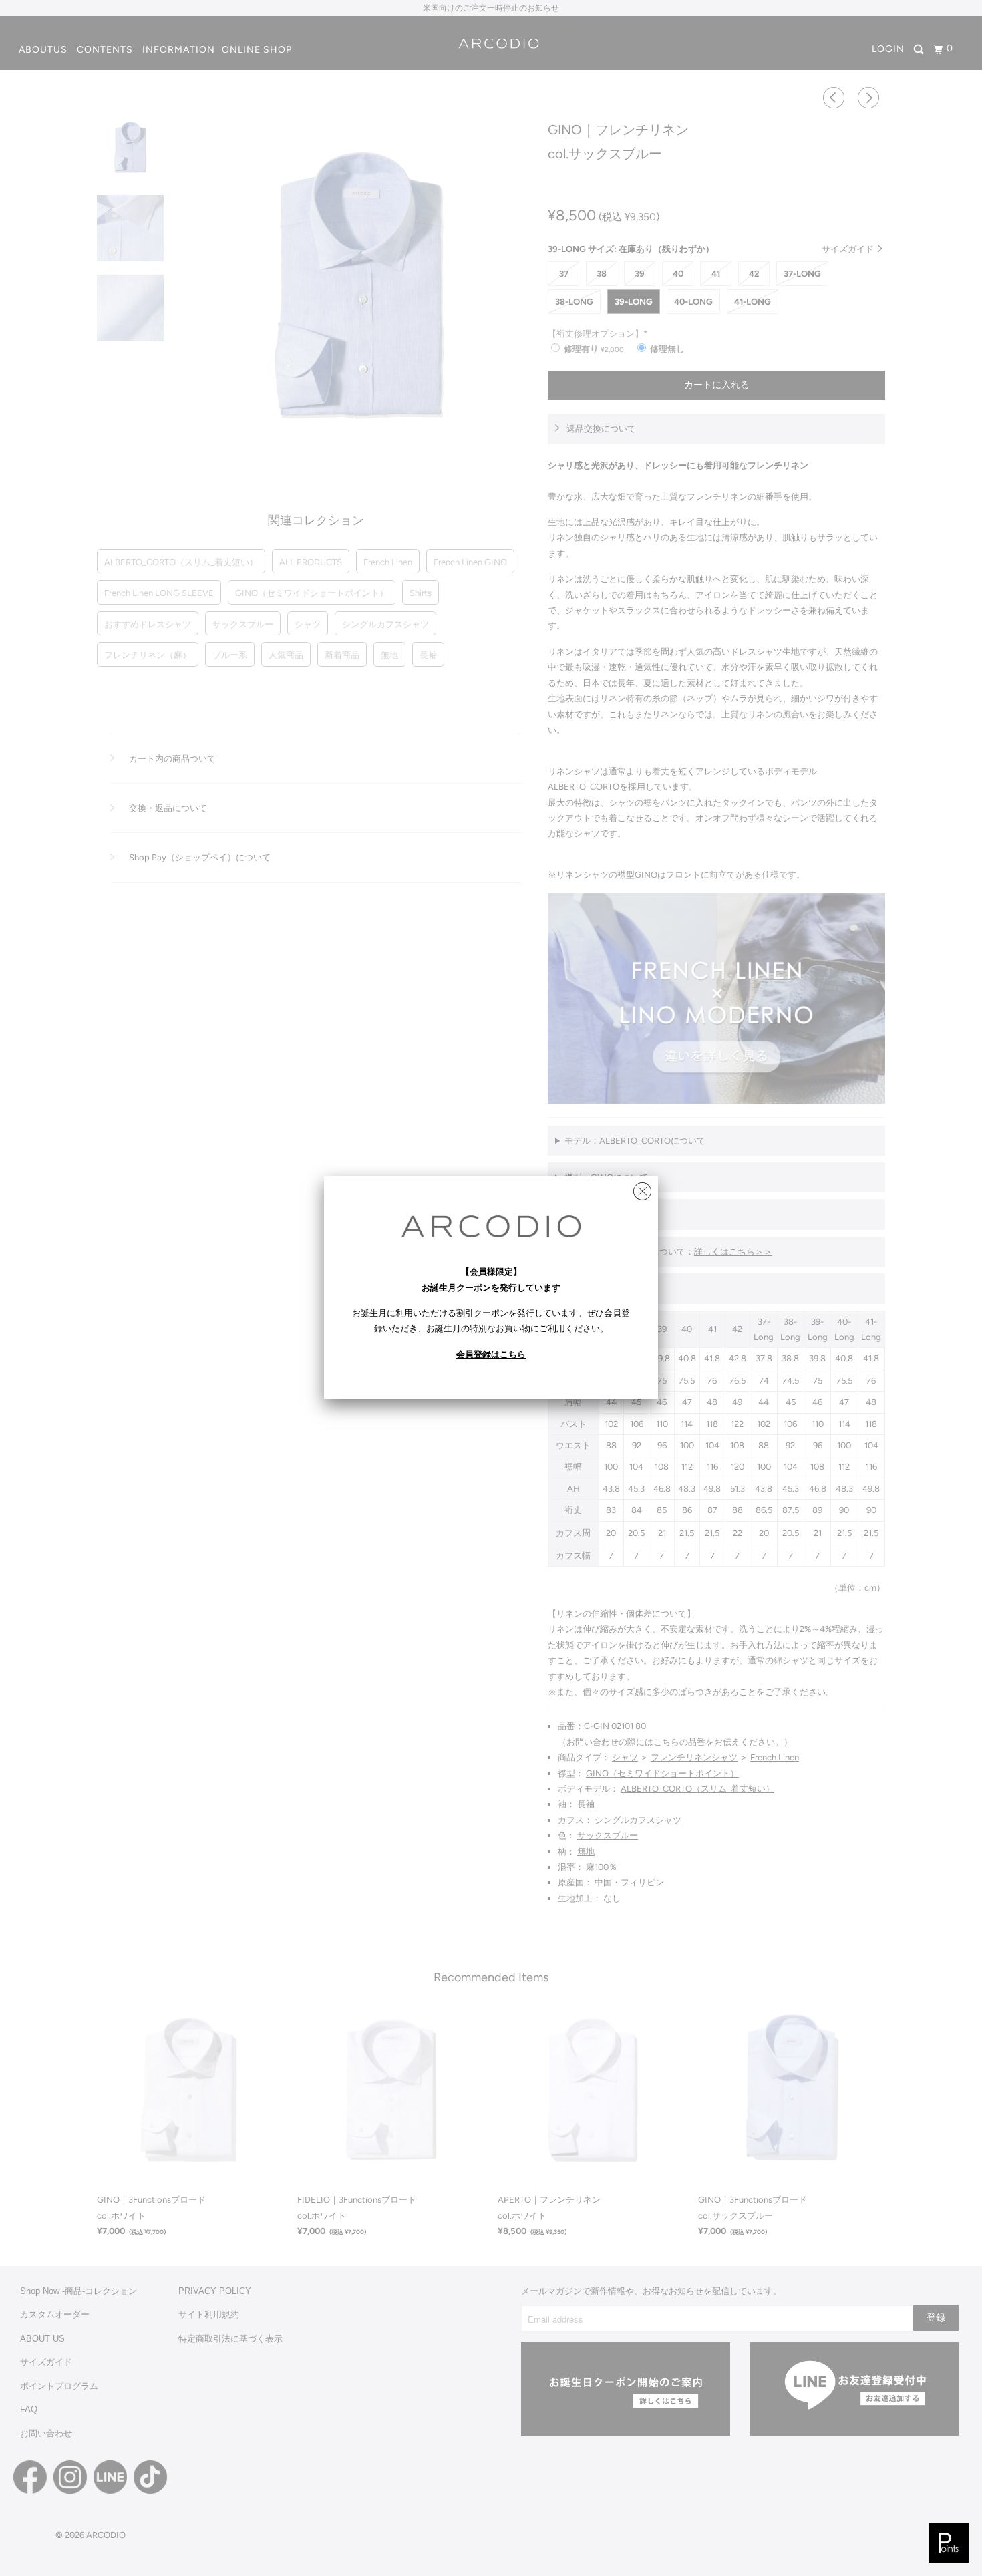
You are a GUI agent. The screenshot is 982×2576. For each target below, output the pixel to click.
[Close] (642, 1188)
